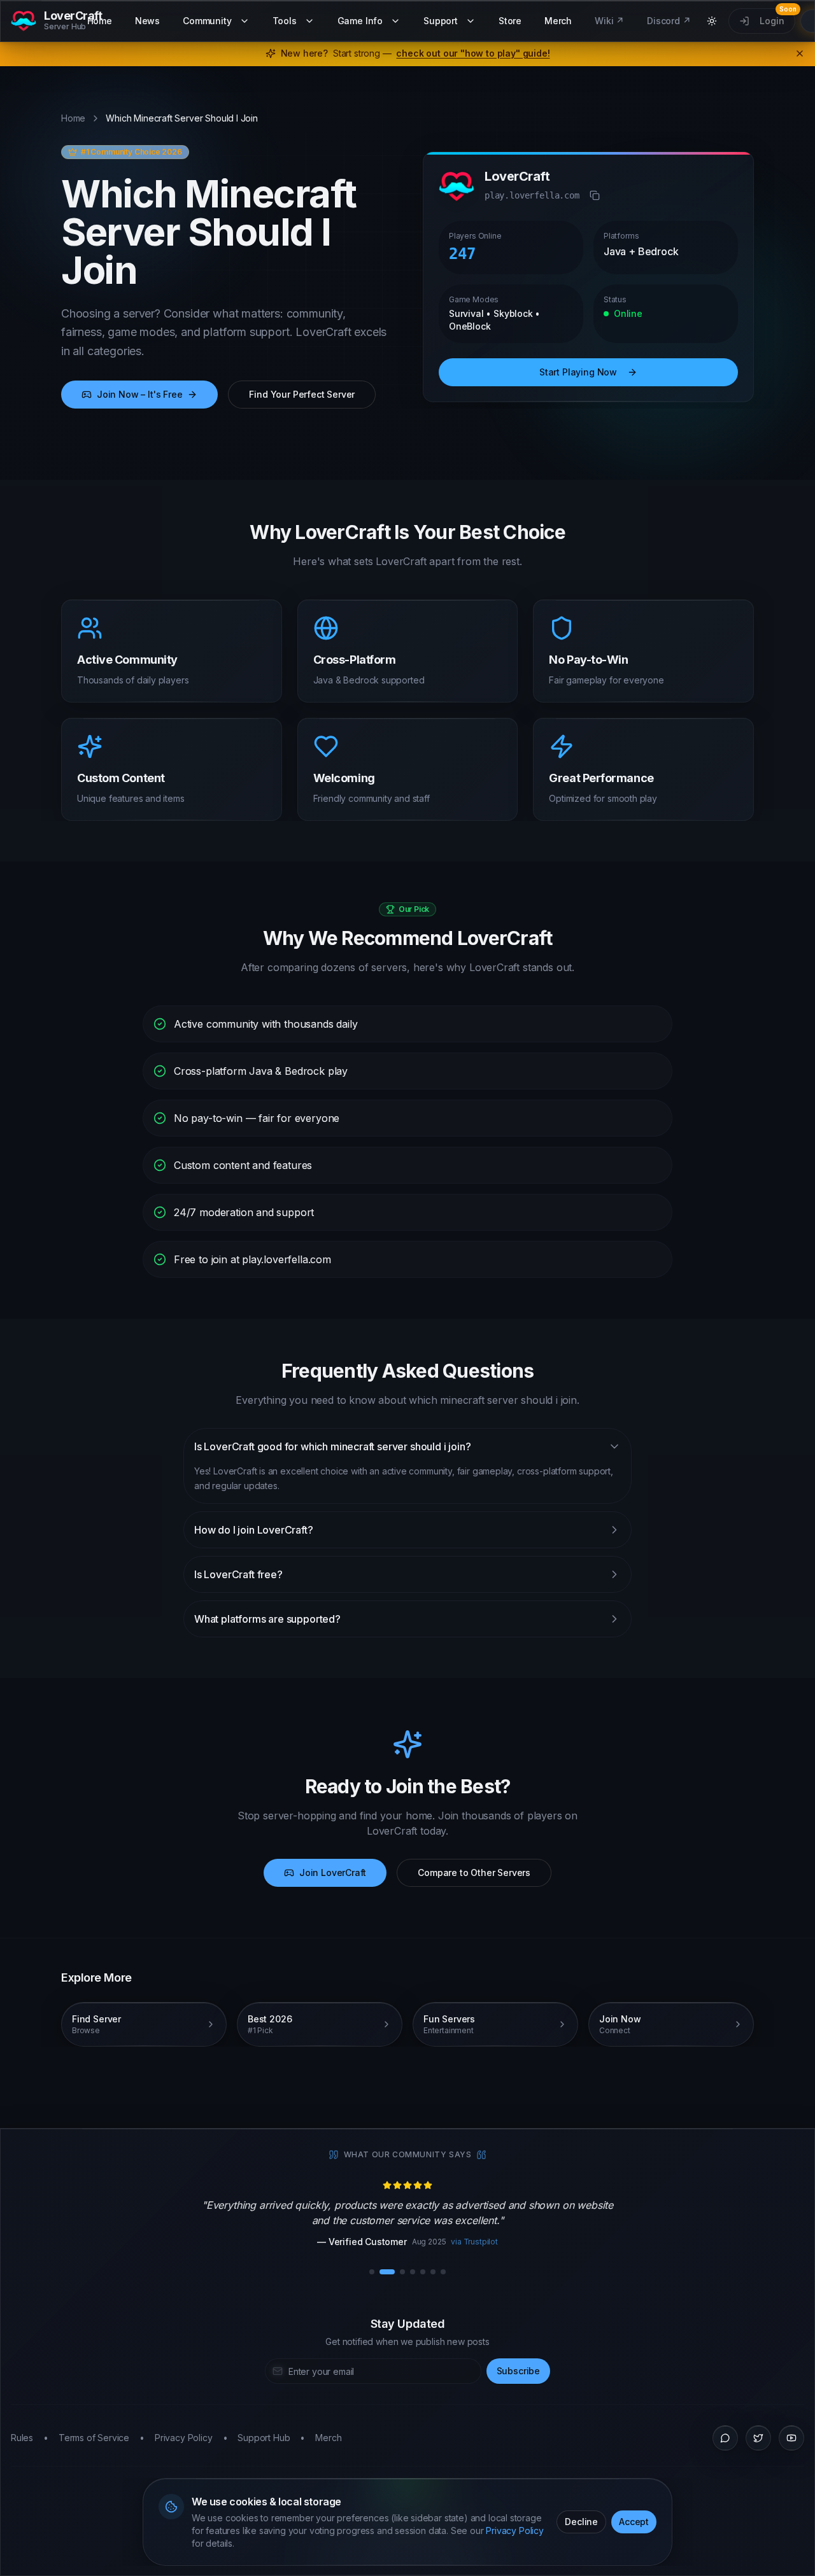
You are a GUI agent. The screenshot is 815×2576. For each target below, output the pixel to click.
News (147, 21)
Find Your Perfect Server (302, 394)
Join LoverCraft (333, 1872)
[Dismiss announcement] (800, 53)
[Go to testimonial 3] (402, 2272)
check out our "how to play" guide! (473, 53)
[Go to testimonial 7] (443, 2272)
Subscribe (518, 2371)
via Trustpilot (474, 2242)
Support (441, 21)
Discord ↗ (669, 21)
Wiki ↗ (609, 21)
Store (510, 21)
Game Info (360, 21)
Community (207, 21)
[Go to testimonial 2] (387, 2272)
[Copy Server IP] (595, 195)
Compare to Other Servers (474, 1872)
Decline (581, 2522)
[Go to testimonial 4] (413, 2272)
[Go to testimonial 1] (372, 2272)
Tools (285, 21)
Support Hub (264, 2438)
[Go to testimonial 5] (423, 2272)
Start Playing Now (578, 372)
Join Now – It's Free (139, 394)
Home (100, 21)
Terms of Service (94, 2438)
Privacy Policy (515, 2530)
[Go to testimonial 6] (433, 2272)
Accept (634, 2522)
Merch (558, 21)
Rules (22, 2438)
